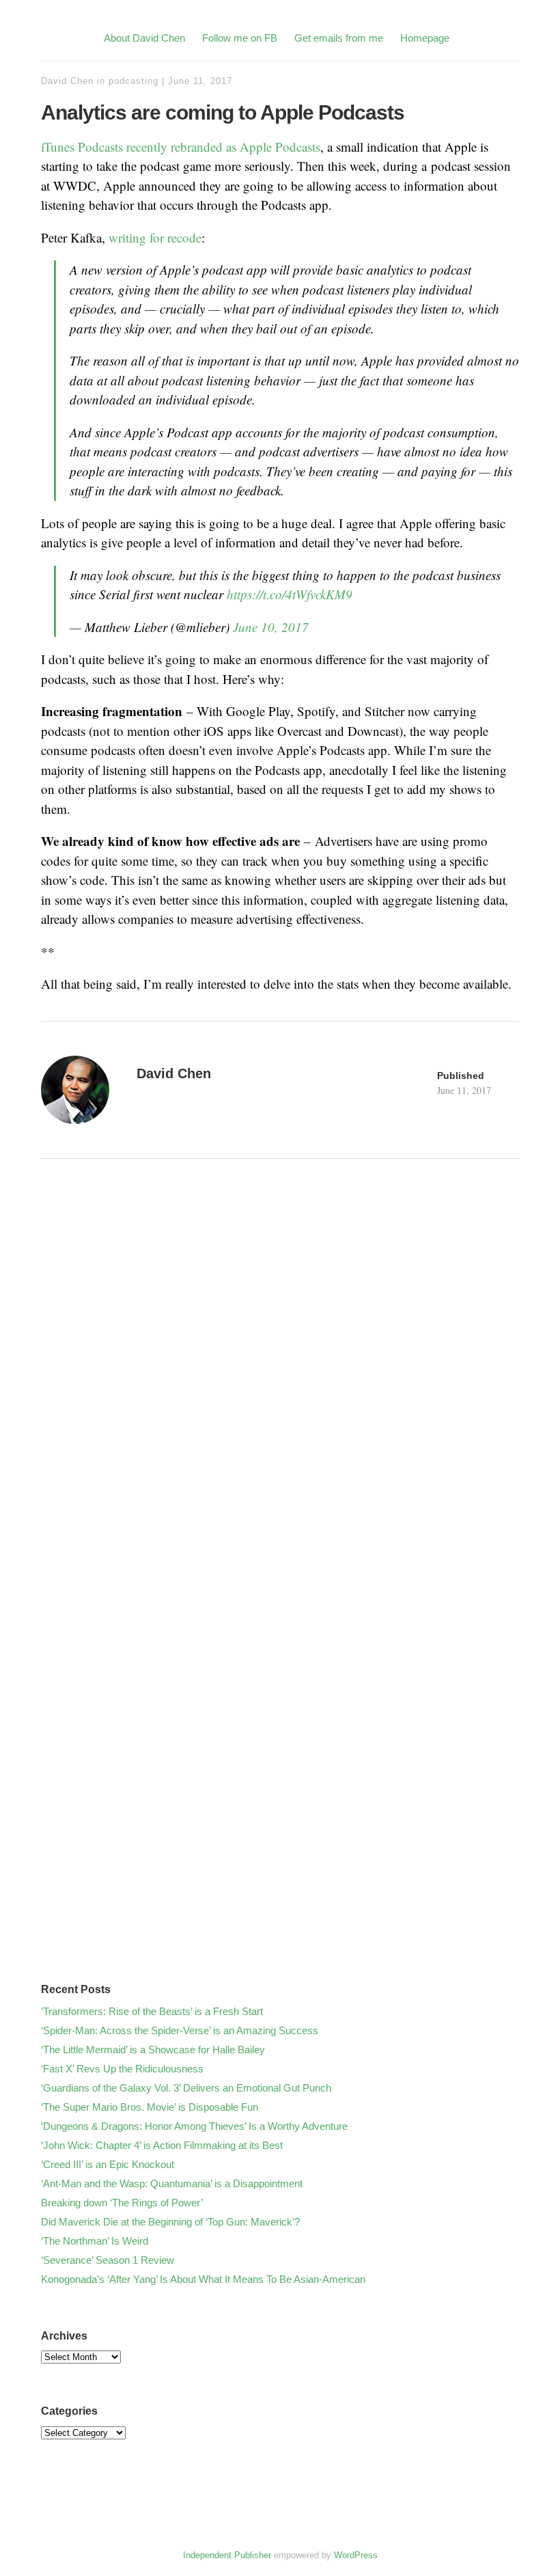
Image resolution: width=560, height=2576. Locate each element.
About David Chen (144, 38)
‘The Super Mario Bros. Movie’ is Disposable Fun (150, 2107)
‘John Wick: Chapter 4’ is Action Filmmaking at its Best (162, 2145)
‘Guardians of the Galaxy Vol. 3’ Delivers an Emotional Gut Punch (186, 2088)
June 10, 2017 (271, 627)
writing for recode (155, 237)
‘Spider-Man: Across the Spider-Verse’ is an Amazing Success (180, 2030)
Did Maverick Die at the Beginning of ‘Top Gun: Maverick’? (170, 2222)
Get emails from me (339, 38)
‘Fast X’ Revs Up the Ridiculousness (122, 2069)
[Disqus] (280, 1412)
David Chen (67, 81)
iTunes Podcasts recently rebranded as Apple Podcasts (181, 147)
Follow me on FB (240, 38)
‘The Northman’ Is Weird (95, 2241)
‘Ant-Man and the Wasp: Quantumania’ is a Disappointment (172, 2183)
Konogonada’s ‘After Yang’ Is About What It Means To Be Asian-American (203, 2279)
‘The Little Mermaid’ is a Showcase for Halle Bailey (153, 2050)
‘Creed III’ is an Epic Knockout (108, 2164)
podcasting (134, 81)
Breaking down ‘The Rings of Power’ (122, 2203)
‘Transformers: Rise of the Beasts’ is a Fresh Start (152, 2011)
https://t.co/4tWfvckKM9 (290, 594)
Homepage (425, 38)
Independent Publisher (227, 2555)
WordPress (356, 2555)
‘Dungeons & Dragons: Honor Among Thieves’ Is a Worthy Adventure (194, 2126)
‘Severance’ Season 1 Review (108, 2260)
